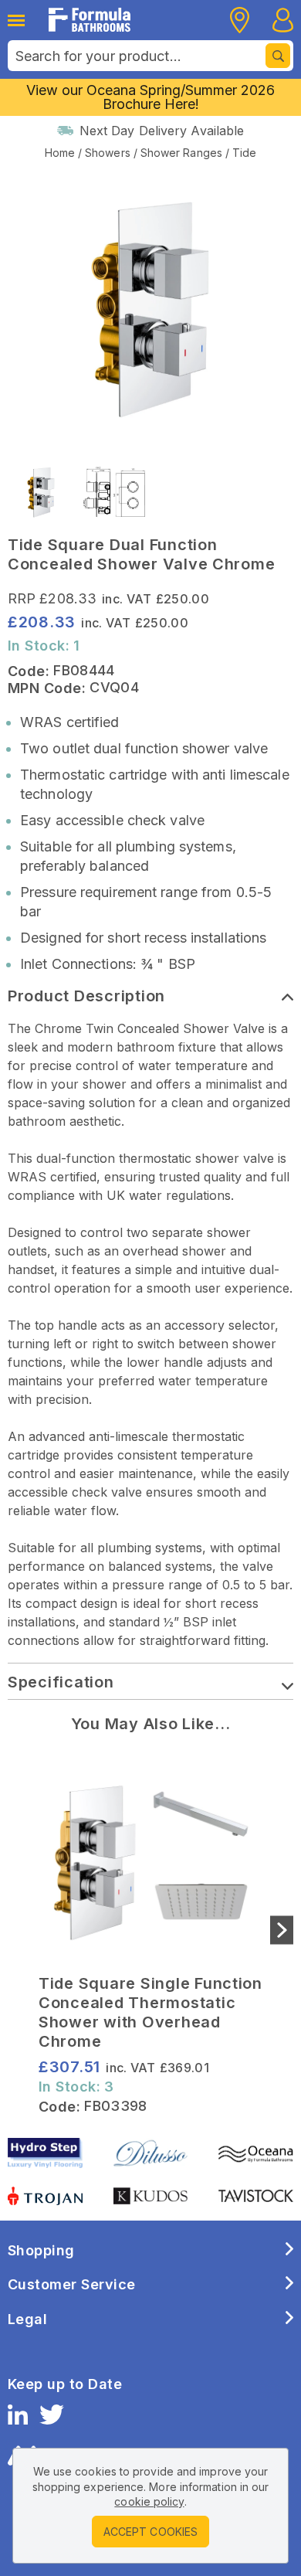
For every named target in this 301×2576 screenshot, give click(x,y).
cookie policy (149, 2501)
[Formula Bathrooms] (90, 20)
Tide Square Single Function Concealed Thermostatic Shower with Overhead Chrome (150, 2012)
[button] (282, 1930)
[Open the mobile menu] (20, 20)
